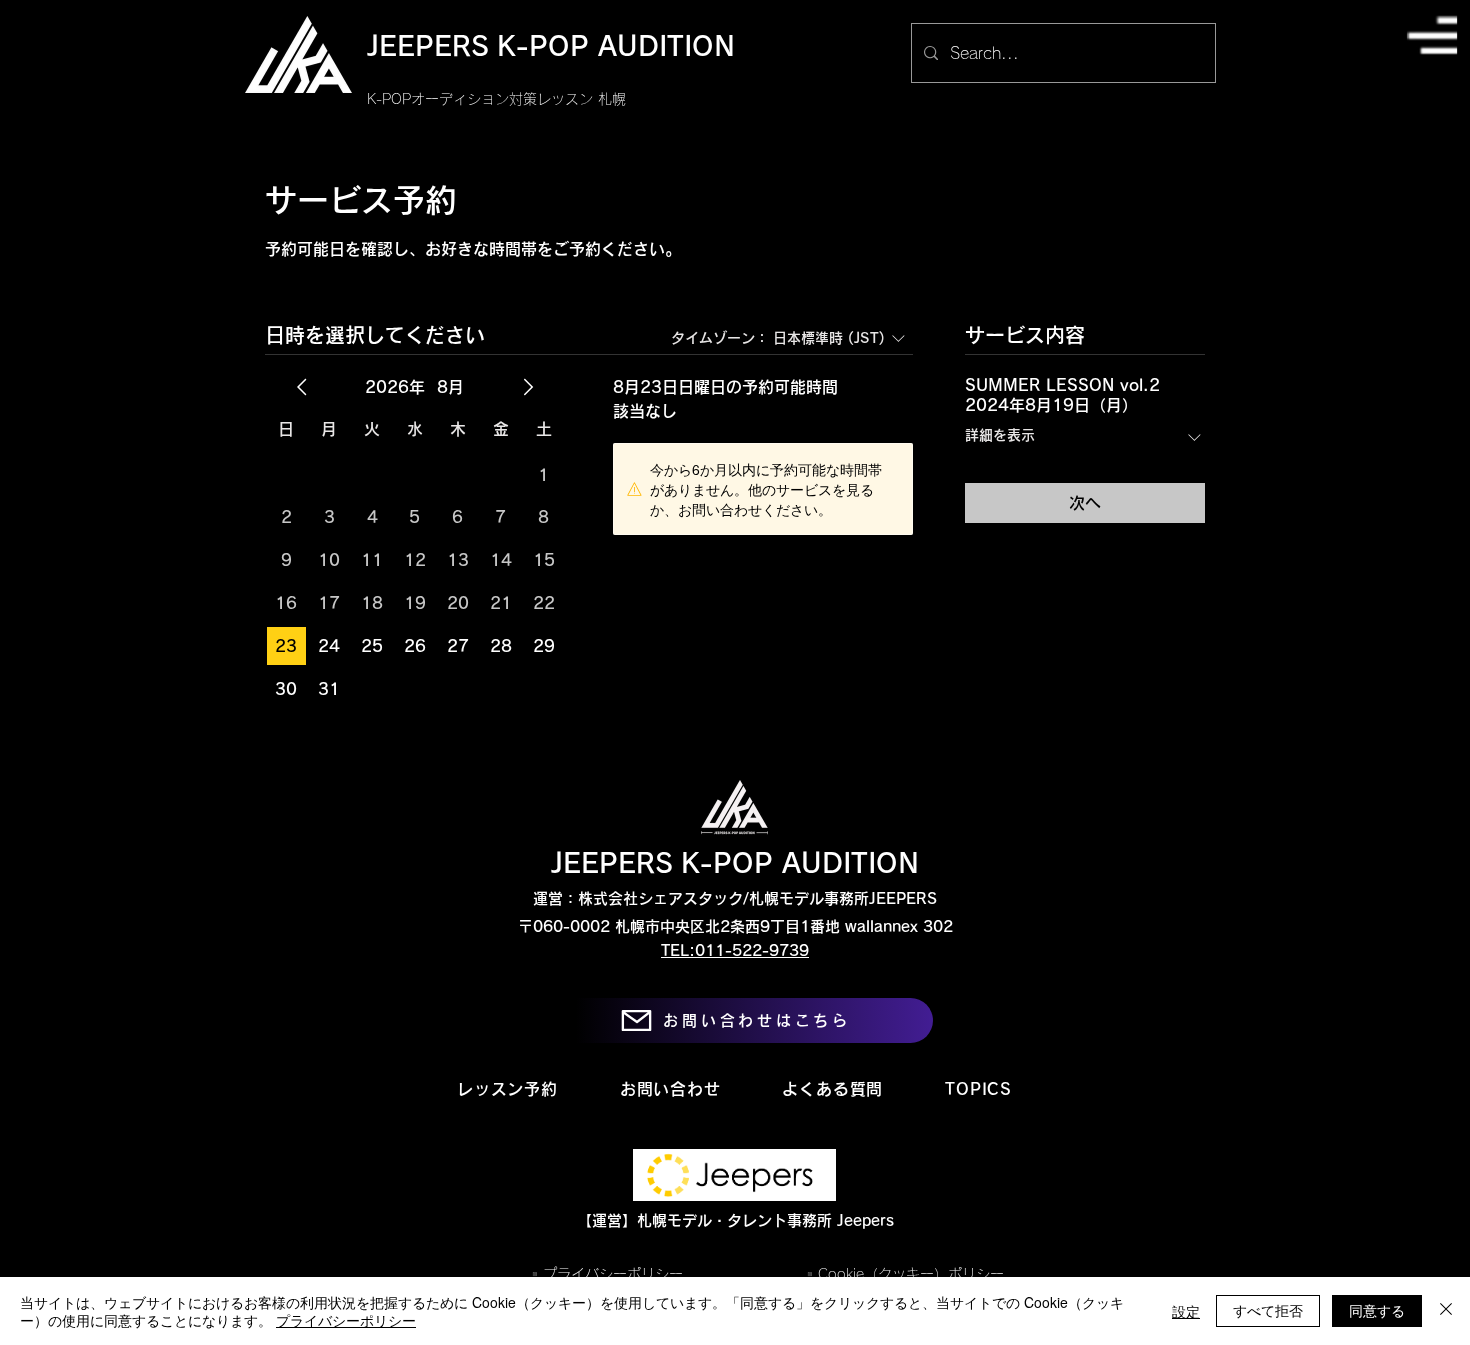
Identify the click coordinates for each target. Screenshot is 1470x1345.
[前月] (302, 387)
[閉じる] (1446, 1311)
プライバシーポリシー (346, 1320)
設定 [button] (1186, 1311)
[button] (1432, 35)
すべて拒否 (1268, 1310)
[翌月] (528, 387)
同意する (1377, 1310)
